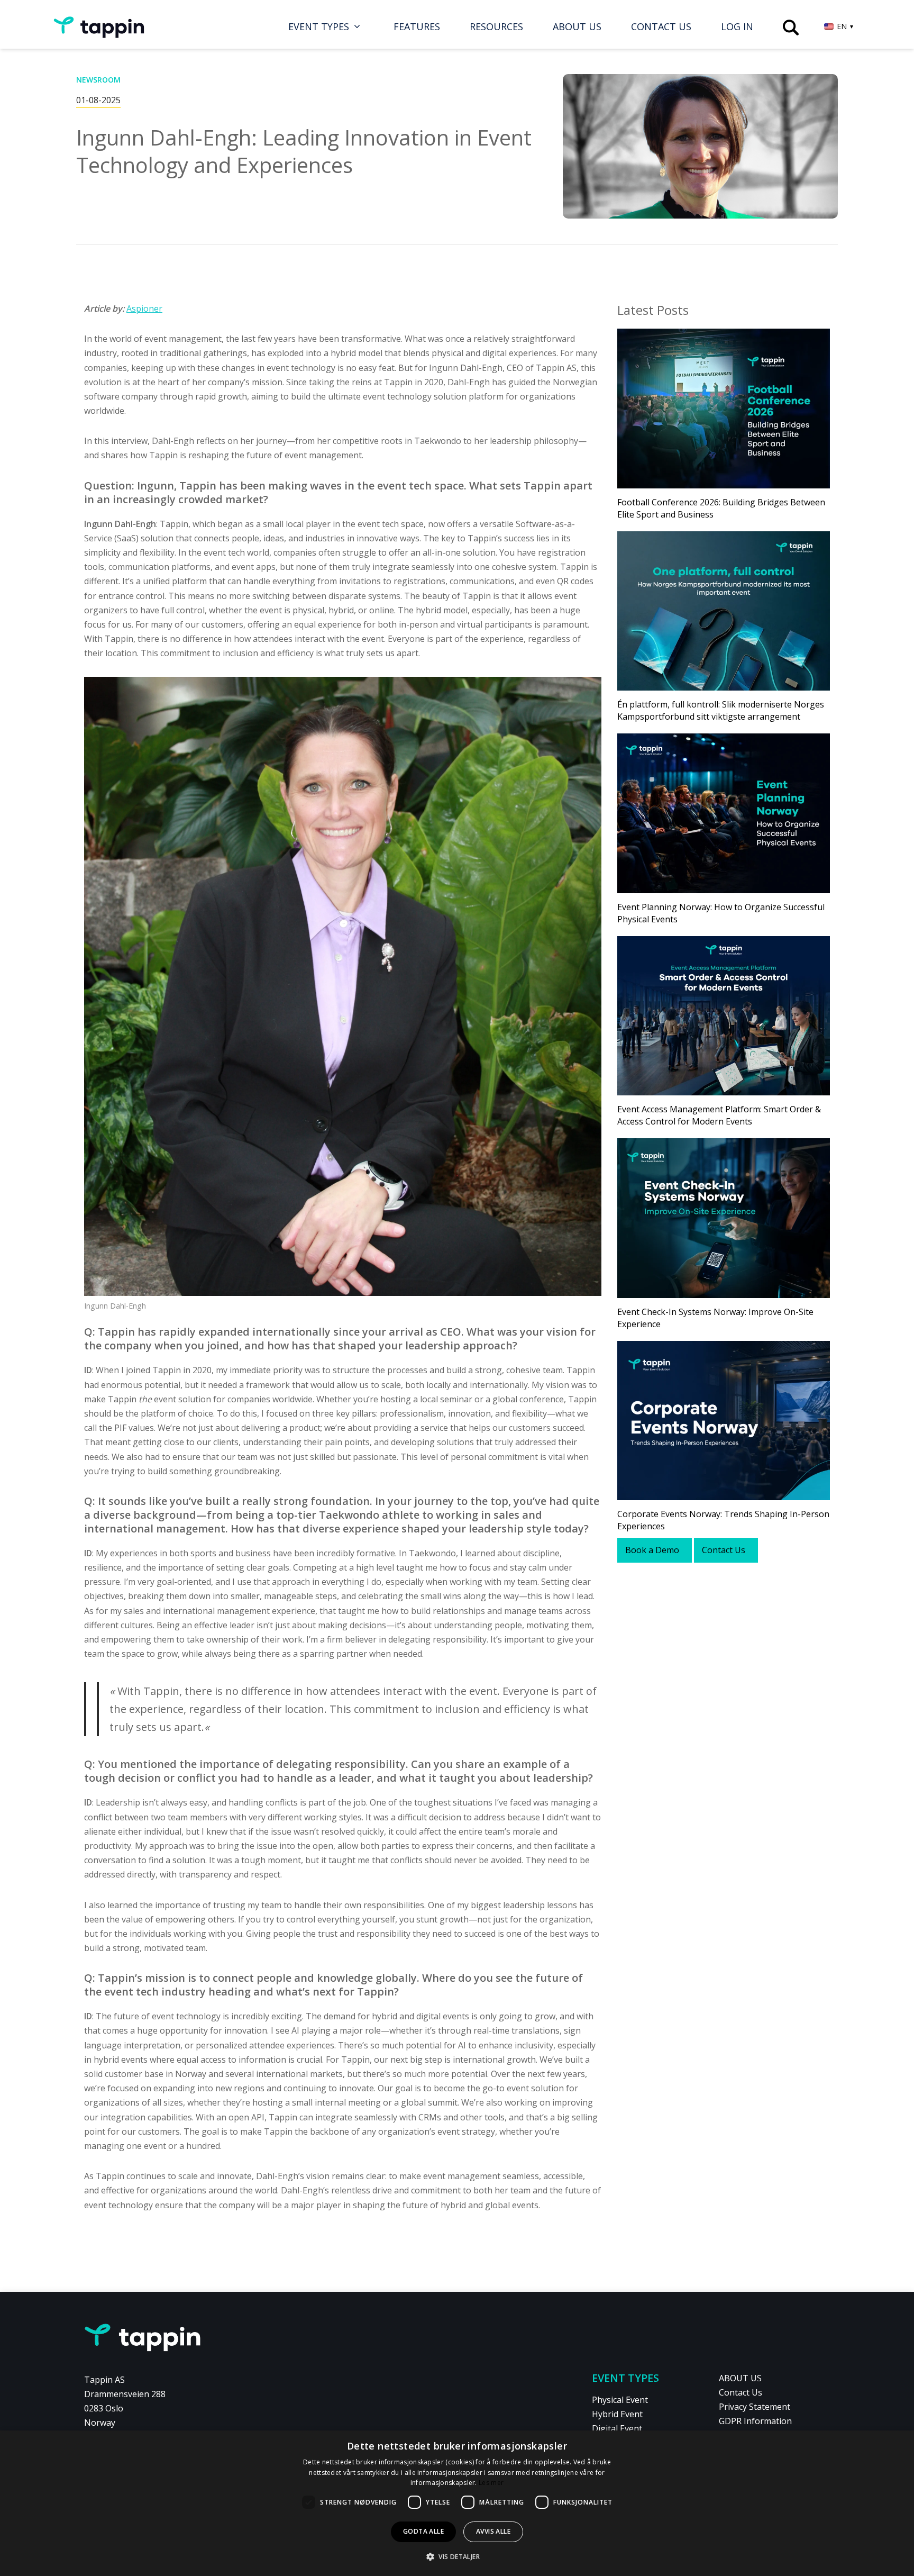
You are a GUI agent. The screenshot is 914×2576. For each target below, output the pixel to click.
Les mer (491, 2483)
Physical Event (620, 2400)
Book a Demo (652, 1550)
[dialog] (457, 2503)
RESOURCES (496, 26)
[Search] (791, 28)
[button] (457, 2557)
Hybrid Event (617, 2414)
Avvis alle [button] (493, 2531)
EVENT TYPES (319, 26)
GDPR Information (755, 2421)
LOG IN (737, 26)
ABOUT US (577, 26)
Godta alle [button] (423, 2531)
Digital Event (617, 2428)
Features (417, 26)
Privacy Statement (755, 2407)
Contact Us (661, 26)
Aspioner (144, 309)
